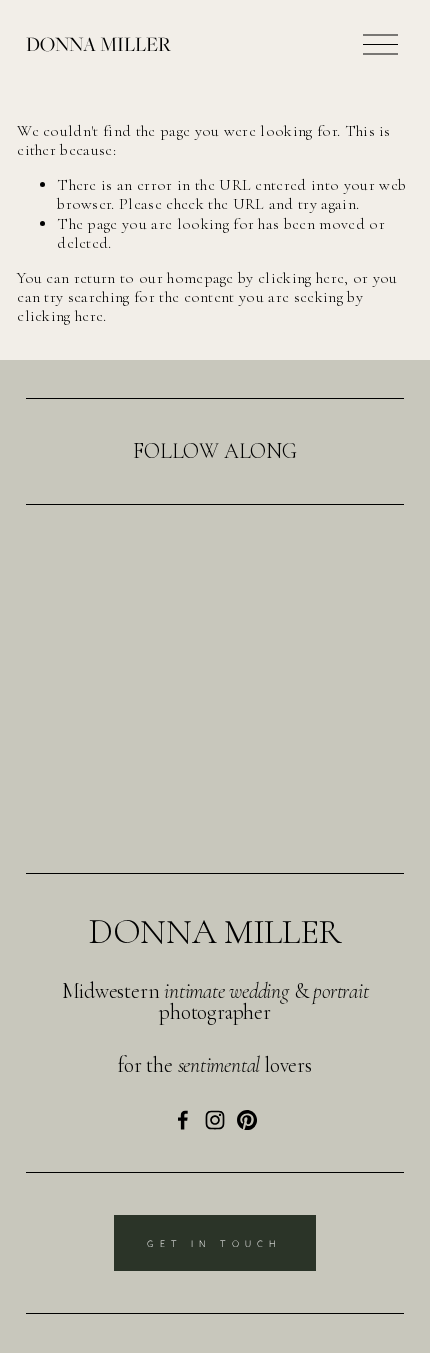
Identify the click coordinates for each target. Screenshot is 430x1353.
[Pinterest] (247, 1120)
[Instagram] (215, 1120)
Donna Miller (98, 44)
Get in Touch (214, 1243)
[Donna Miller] (183, 1120)
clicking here (301, 278)
